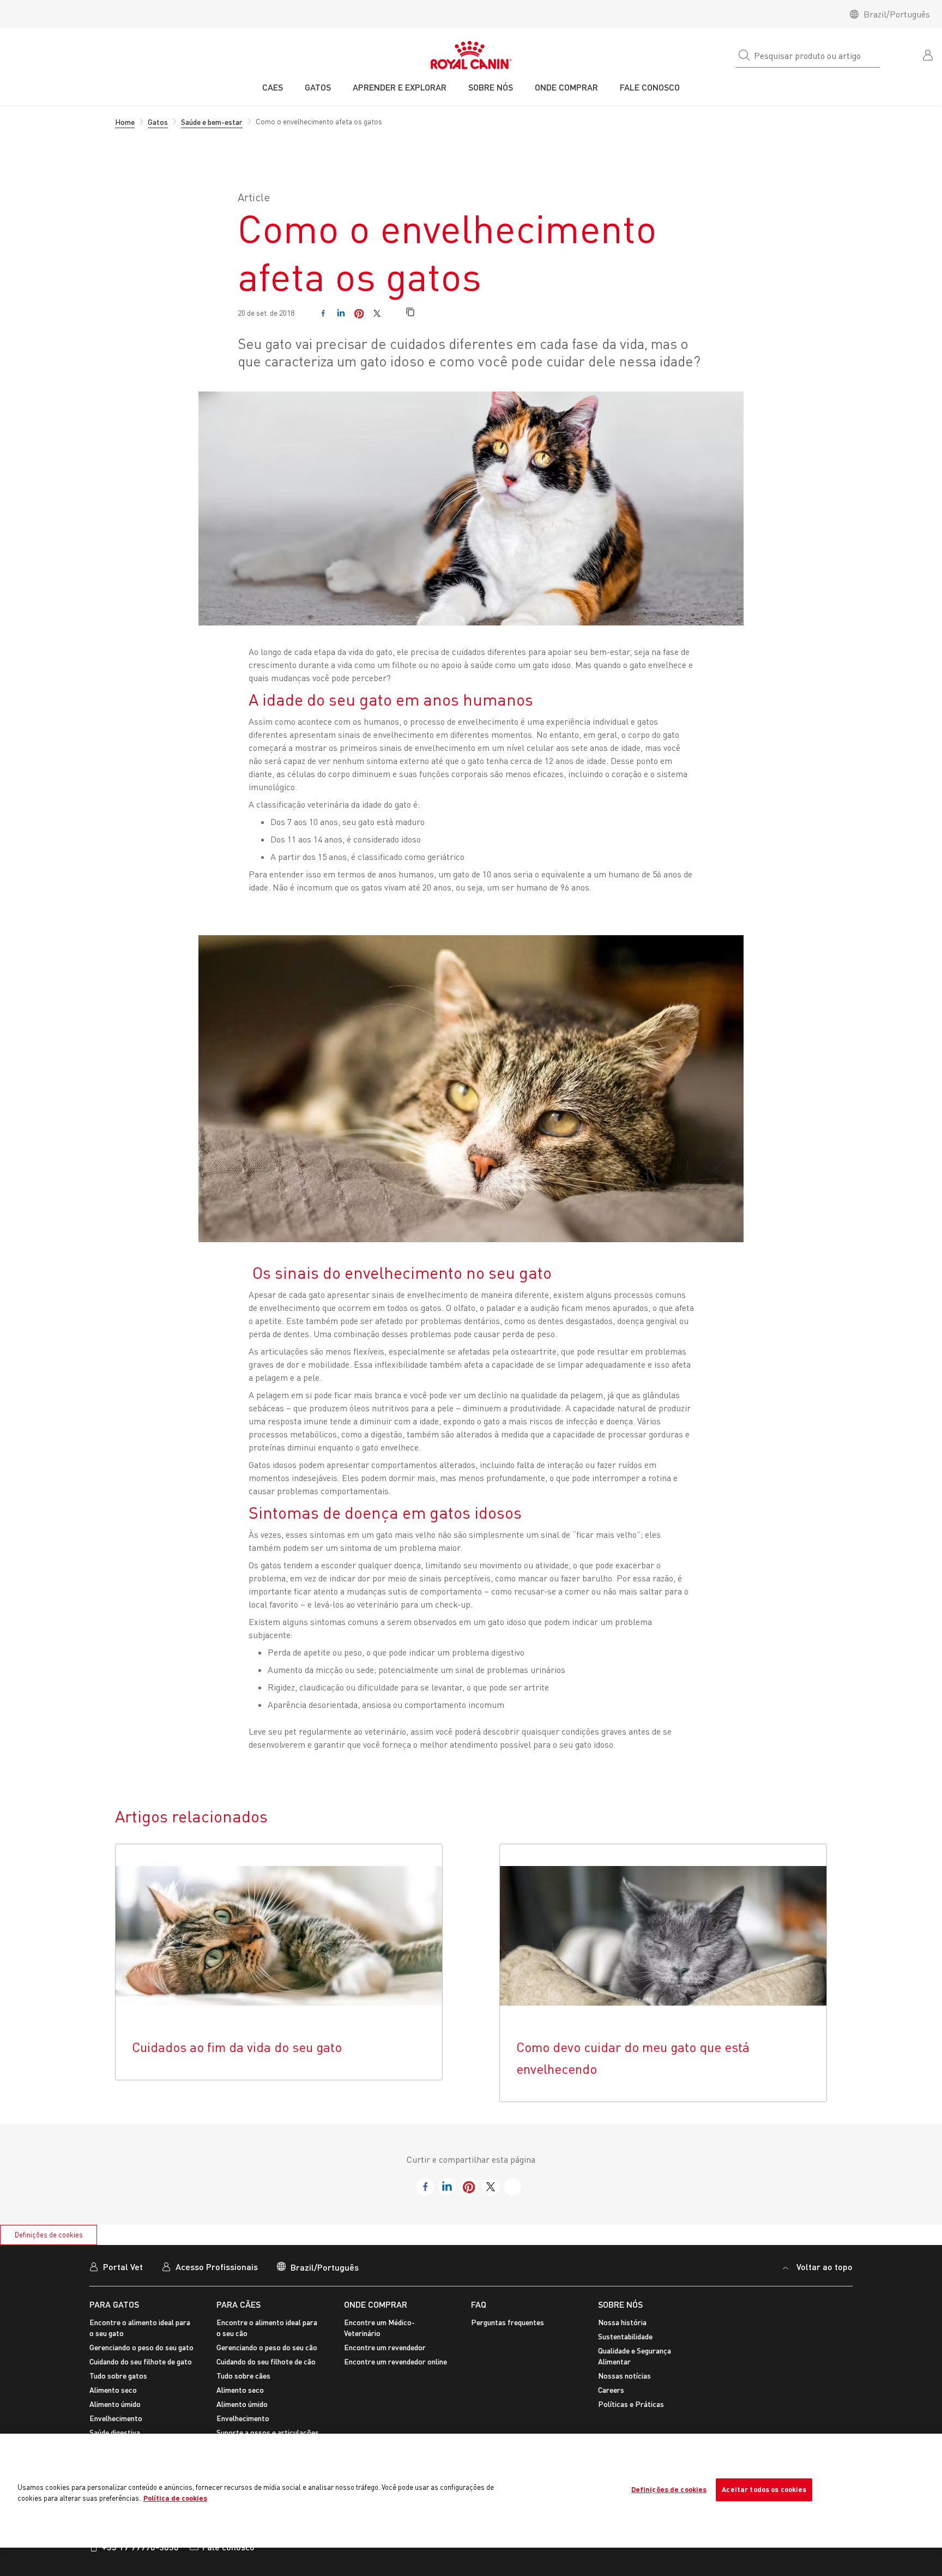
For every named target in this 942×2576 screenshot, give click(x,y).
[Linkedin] (341, 313)
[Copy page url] (410, 313)
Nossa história (622, 2322)
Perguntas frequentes (508, 2322)
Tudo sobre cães (243, 2376)
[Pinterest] (359, 313)
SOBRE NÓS (620, 2304)
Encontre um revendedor (385, 2347)
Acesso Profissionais (217, 2267)
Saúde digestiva (115, 2432)
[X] (377, 313)
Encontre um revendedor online (395, 2361)
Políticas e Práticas (631, 2404)
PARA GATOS (114, 2304)
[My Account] (929, 54)
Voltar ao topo (825, 2267)
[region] (471, 2491)
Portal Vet (123, 2267)
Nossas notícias (624, 2376)
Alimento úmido (115, 2404)
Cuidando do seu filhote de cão (266, 2361)
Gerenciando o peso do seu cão (267, 2347)
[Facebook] (323, 313)
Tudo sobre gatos (118, 2376)
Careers (611, 2390)
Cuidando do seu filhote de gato (141, 2361)
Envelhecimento (116, 2418)
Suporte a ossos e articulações (268, 2432)
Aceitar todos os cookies (764, 2489)
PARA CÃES (238, 2304)
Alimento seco (113, 2390)
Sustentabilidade (625, 2336)
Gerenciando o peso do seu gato (141, 2347)
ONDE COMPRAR (376, 2304)
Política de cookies (175, 2498)
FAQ (479, 2304)
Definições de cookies (49, 2235)
